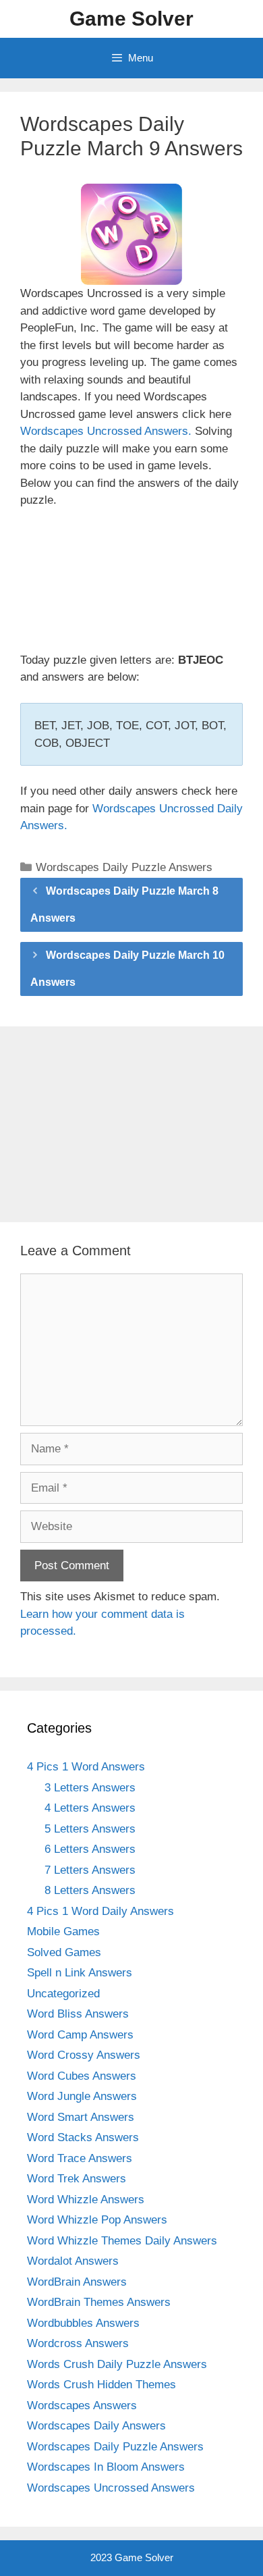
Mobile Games (63, 1931)
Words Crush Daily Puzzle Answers (117, 2364)
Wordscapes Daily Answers (96, 2426)
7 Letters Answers (90, 1870)
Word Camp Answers (80, 2035)
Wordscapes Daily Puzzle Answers (124, 867)
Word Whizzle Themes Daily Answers (122, 2241)
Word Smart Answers (81, 2117)
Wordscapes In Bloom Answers (106, 2467)
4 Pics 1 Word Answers (86, 1767)
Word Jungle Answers (82, 2096)
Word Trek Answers (77, 2179)
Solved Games (64, 1952)
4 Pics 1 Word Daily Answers (100, 1911)
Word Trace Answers (80, 2158)
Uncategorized (63, 1994)
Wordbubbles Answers (83, 2323)
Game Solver (131, 19)
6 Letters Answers (90, 1849)
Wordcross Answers (78, 2343)
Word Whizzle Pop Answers (97, 2220)
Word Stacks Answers (83, 2137)
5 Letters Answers (90, 1829)
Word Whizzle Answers (86, 2200)
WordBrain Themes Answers (99, 2302)
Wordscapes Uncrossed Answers (111, 2488)
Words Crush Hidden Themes (101, 2385)
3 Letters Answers (90, 1788)
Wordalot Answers (73, 2261)
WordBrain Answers (77, 2282)
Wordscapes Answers (82, 2406)
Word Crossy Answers (84, 2055)
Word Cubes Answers (82, 2076)
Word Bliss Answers (78, 2014)
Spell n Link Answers (80, 1973)
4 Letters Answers (90, 1808)
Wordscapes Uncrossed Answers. (106, 431)
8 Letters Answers (90, 1890)
